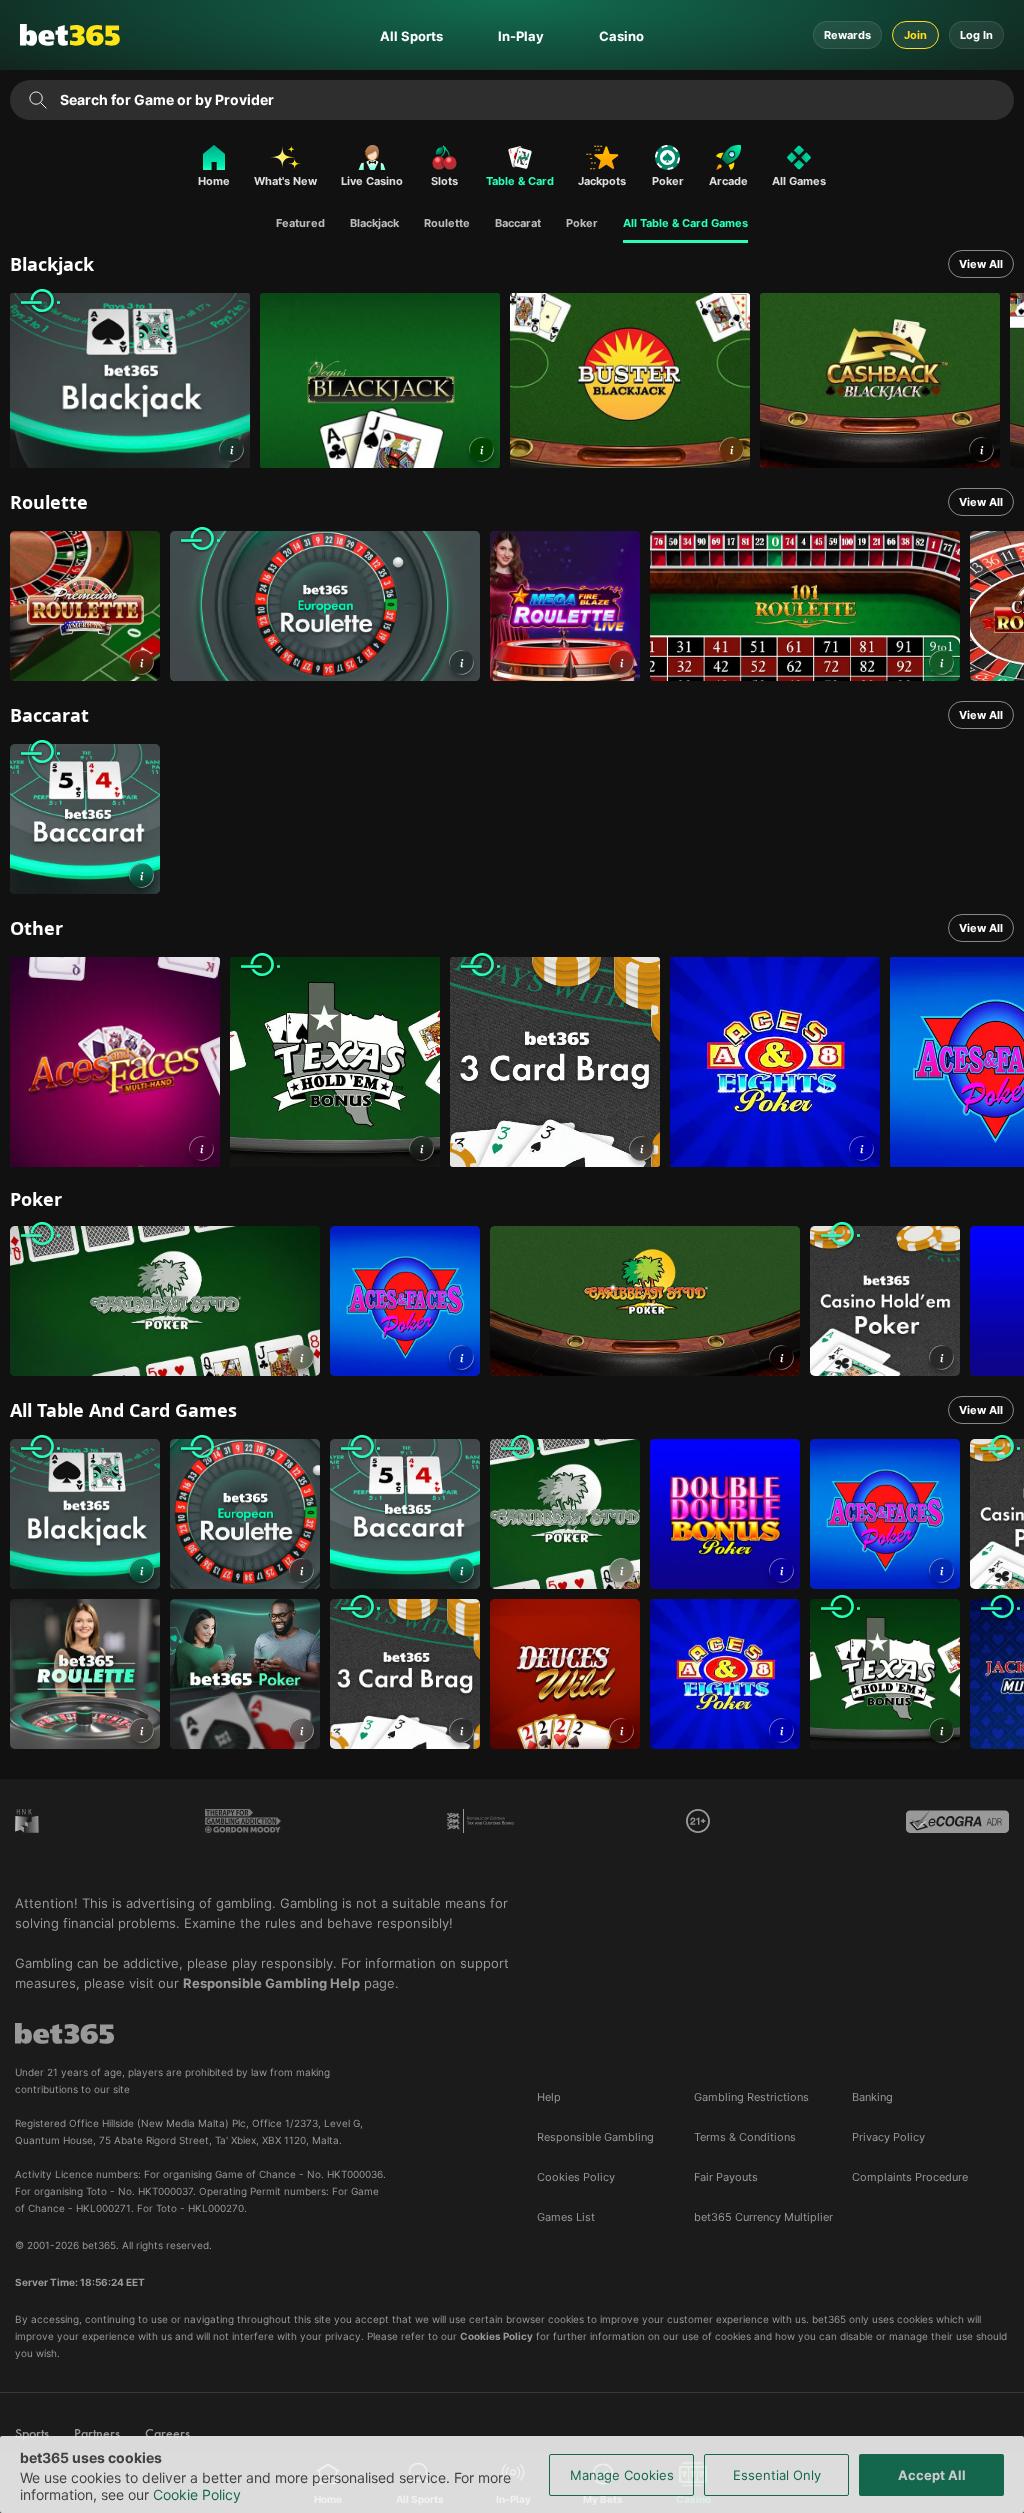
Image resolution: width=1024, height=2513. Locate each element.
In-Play (521, 36)
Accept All (932, 2475)
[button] (231, 449)
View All (981, 264)
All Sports (411, 36)
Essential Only (777, 2475)
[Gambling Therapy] (242, 1836)
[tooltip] (698, 1821)
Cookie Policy (197, 2494)
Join (915, 35)
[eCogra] (957, 1836)
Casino (621, 36)
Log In (976, 35)
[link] (130, 380)
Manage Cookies (622, 2475)
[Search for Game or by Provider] (38, 100)
